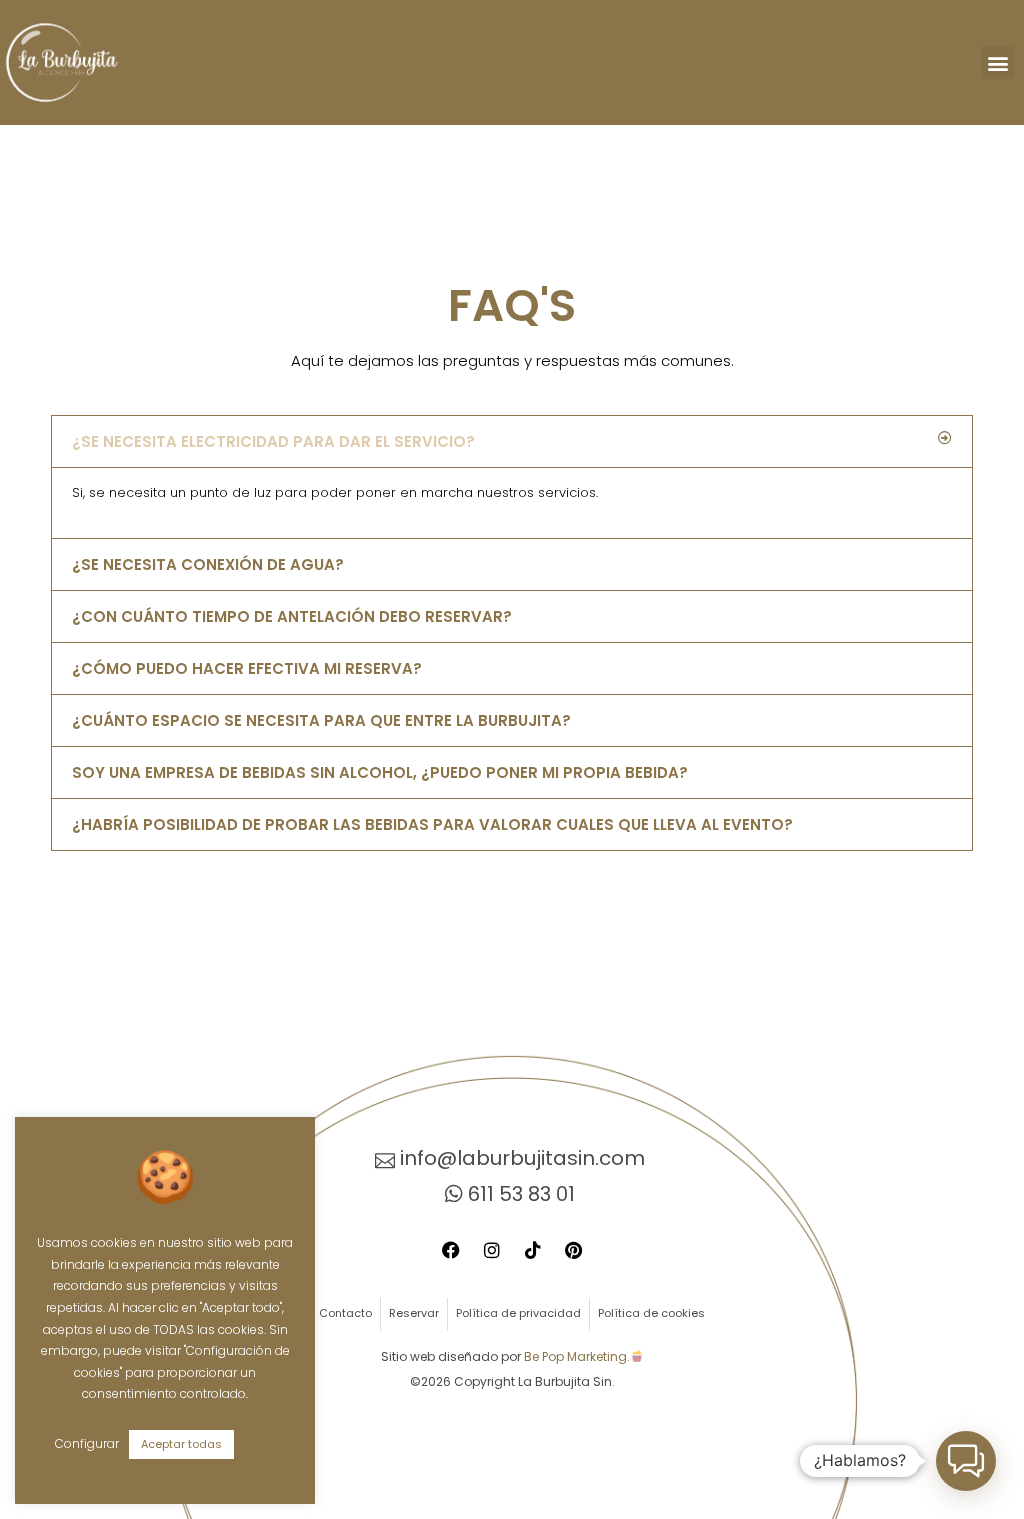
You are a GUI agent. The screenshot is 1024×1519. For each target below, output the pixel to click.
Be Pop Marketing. (577, 1356)
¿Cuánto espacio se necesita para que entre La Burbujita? (321, 720)
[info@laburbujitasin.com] (512, 1158)
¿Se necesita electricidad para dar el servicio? (273, 441)
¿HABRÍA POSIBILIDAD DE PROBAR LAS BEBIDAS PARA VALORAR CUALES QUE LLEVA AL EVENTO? (432, 824)
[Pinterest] (574, 1250)
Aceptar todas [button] (181, 1444)
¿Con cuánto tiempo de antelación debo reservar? (292, 616)
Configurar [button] (87, 1443)
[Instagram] (492, 1250)
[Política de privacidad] (518, 1314)
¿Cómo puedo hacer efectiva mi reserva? (247, 668)
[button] (997, 62)
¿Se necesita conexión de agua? (208, 564)
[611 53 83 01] (512, 1194)
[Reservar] (414, 1314)
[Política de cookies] (651, 1314)
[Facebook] (451, 1250)
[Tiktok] (533, 1250)
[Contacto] (345, 1314)
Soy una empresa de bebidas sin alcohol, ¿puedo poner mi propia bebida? (380, 772)
